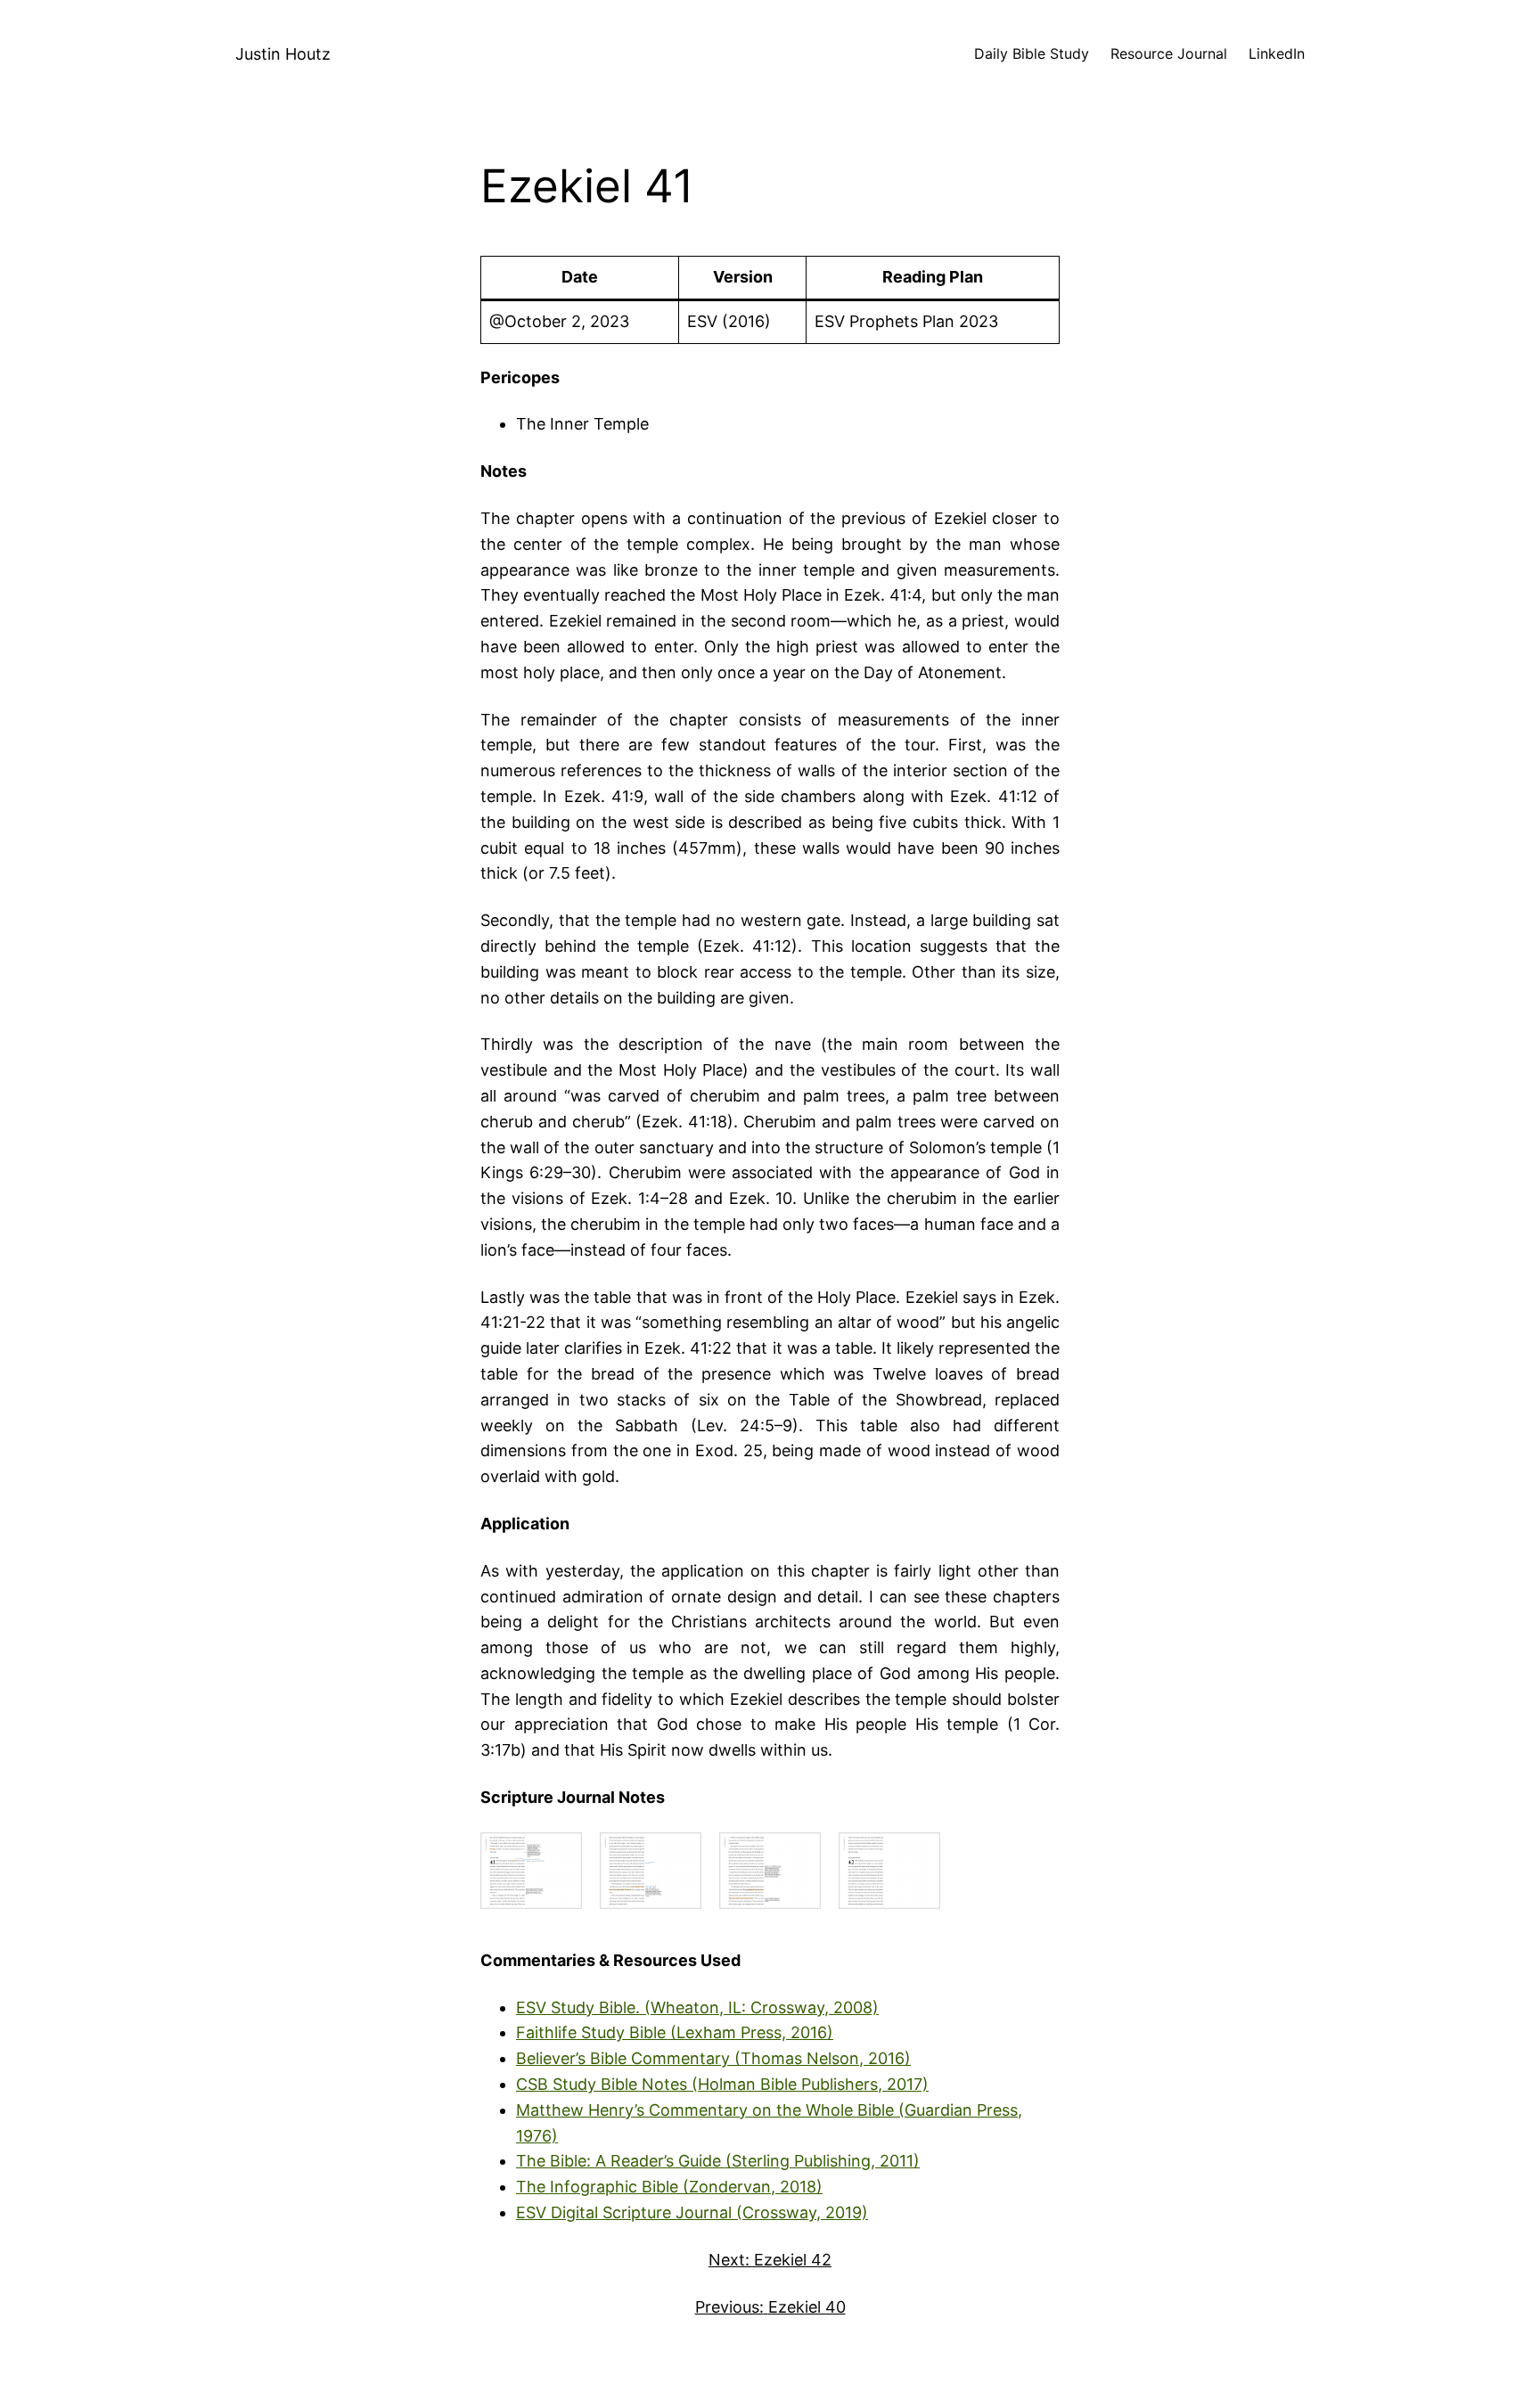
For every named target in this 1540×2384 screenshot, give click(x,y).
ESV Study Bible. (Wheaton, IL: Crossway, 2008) (697, 2007)
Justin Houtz (283, 54)
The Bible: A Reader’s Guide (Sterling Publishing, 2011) (718, 2161)
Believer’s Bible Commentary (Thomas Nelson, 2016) (713, 2058)
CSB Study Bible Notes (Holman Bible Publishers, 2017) (722, 2084)
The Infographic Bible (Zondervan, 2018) (669, 2187)
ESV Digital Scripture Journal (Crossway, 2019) (692, 2212)
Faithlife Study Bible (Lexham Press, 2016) (675, 2032)
